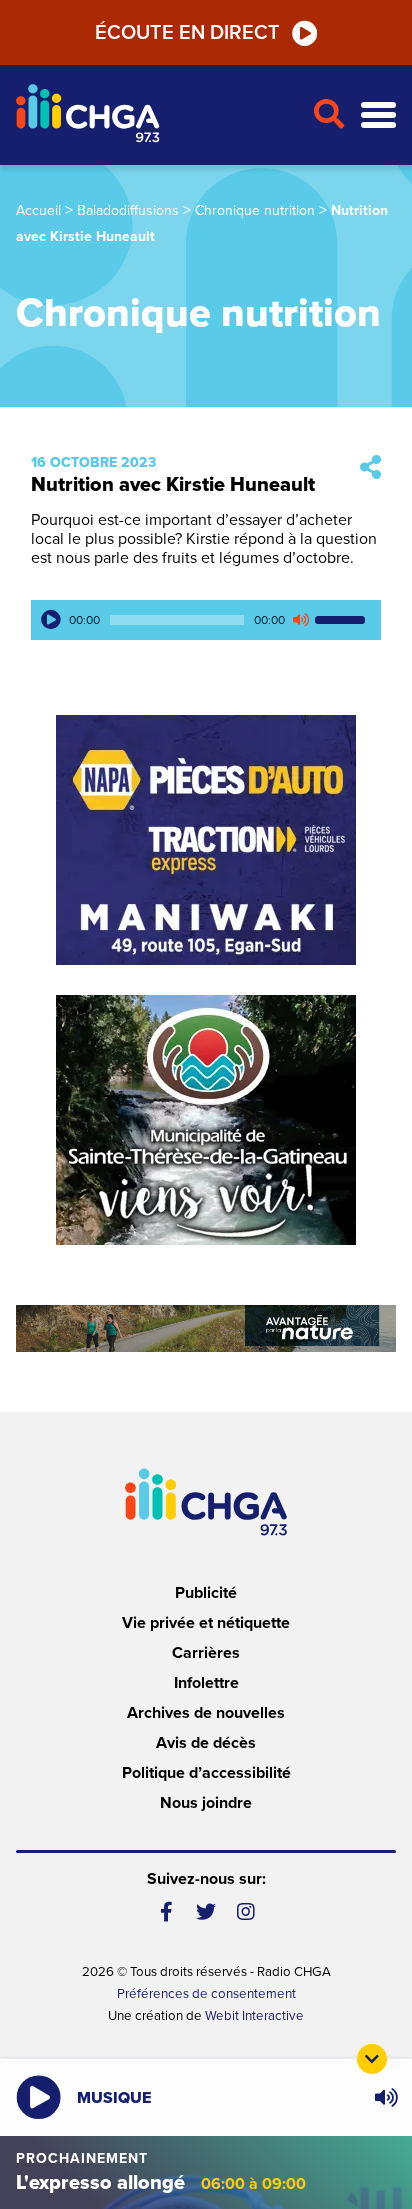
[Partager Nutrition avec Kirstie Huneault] (370, 468)
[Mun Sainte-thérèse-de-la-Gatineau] (206, 1120)
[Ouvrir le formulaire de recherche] (328, 115)
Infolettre (206, 1683)
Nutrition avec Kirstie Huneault (173, 485)
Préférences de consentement (206, 1994)
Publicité (206, 1593)
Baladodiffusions (128, 210)
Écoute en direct (187, 33)
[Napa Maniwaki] (206, 840)
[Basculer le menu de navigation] (378, 115)
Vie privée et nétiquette (206, 1623)
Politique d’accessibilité (206, 1773)
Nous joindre (206, 1803)
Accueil (38, 210)
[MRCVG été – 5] (206, 1328)
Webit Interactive (254, 2016)
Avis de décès (206, 1743)
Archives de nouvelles (206, 1713)
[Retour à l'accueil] (156, 115)
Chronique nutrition (255, 210)
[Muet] (300, 620)
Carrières (206, 1653)
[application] (206, 620)
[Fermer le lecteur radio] (372, 2059)
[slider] (343, 620)
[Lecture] (51, 620)
